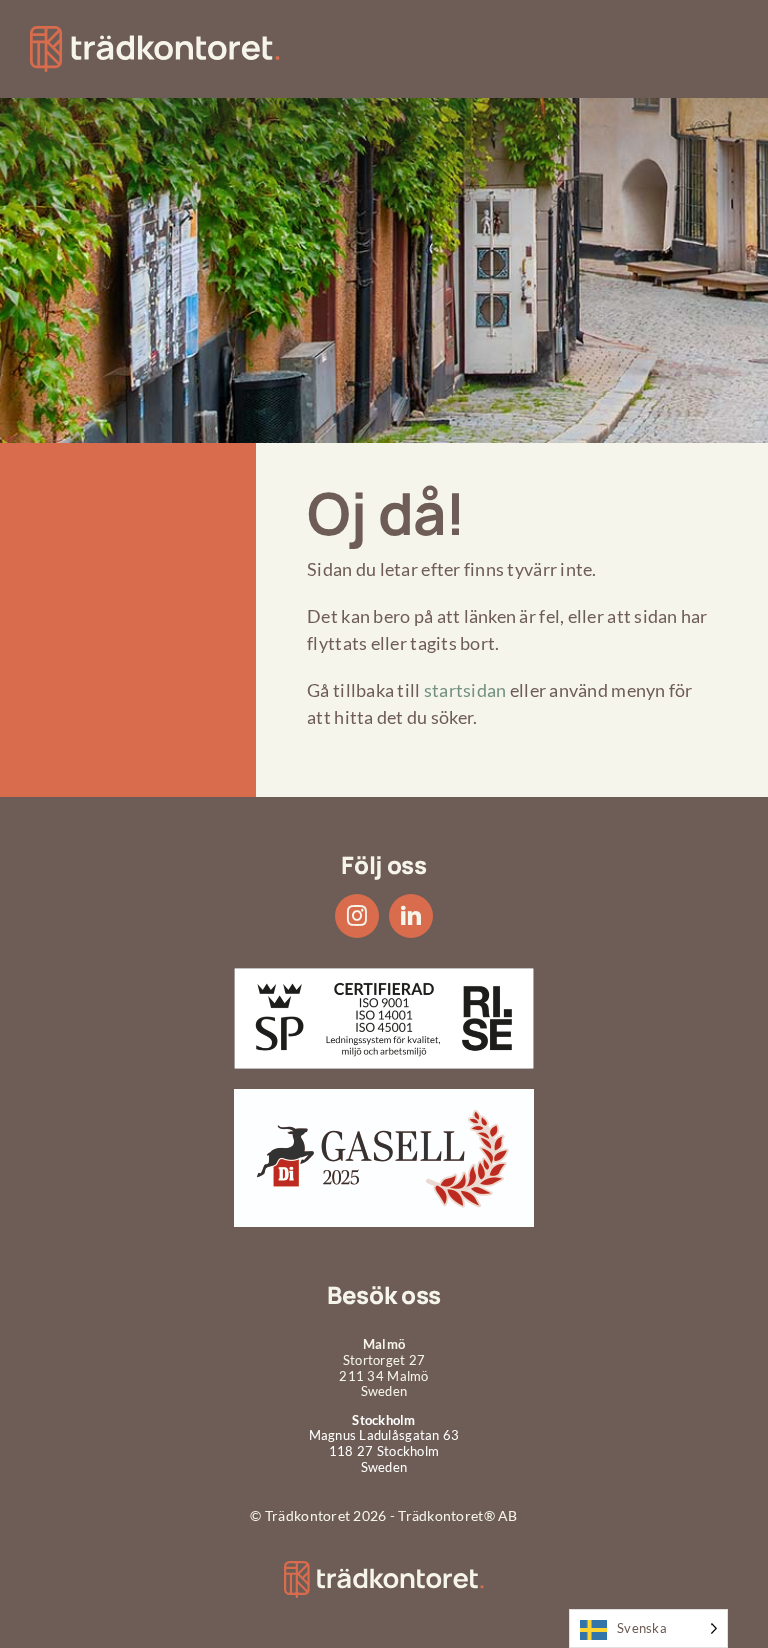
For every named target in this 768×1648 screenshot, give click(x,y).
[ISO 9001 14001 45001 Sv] (384, 977)
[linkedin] (411, 916)
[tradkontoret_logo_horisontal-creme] (384, 1570)
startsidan (465, 690)
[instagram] (357, 916)
